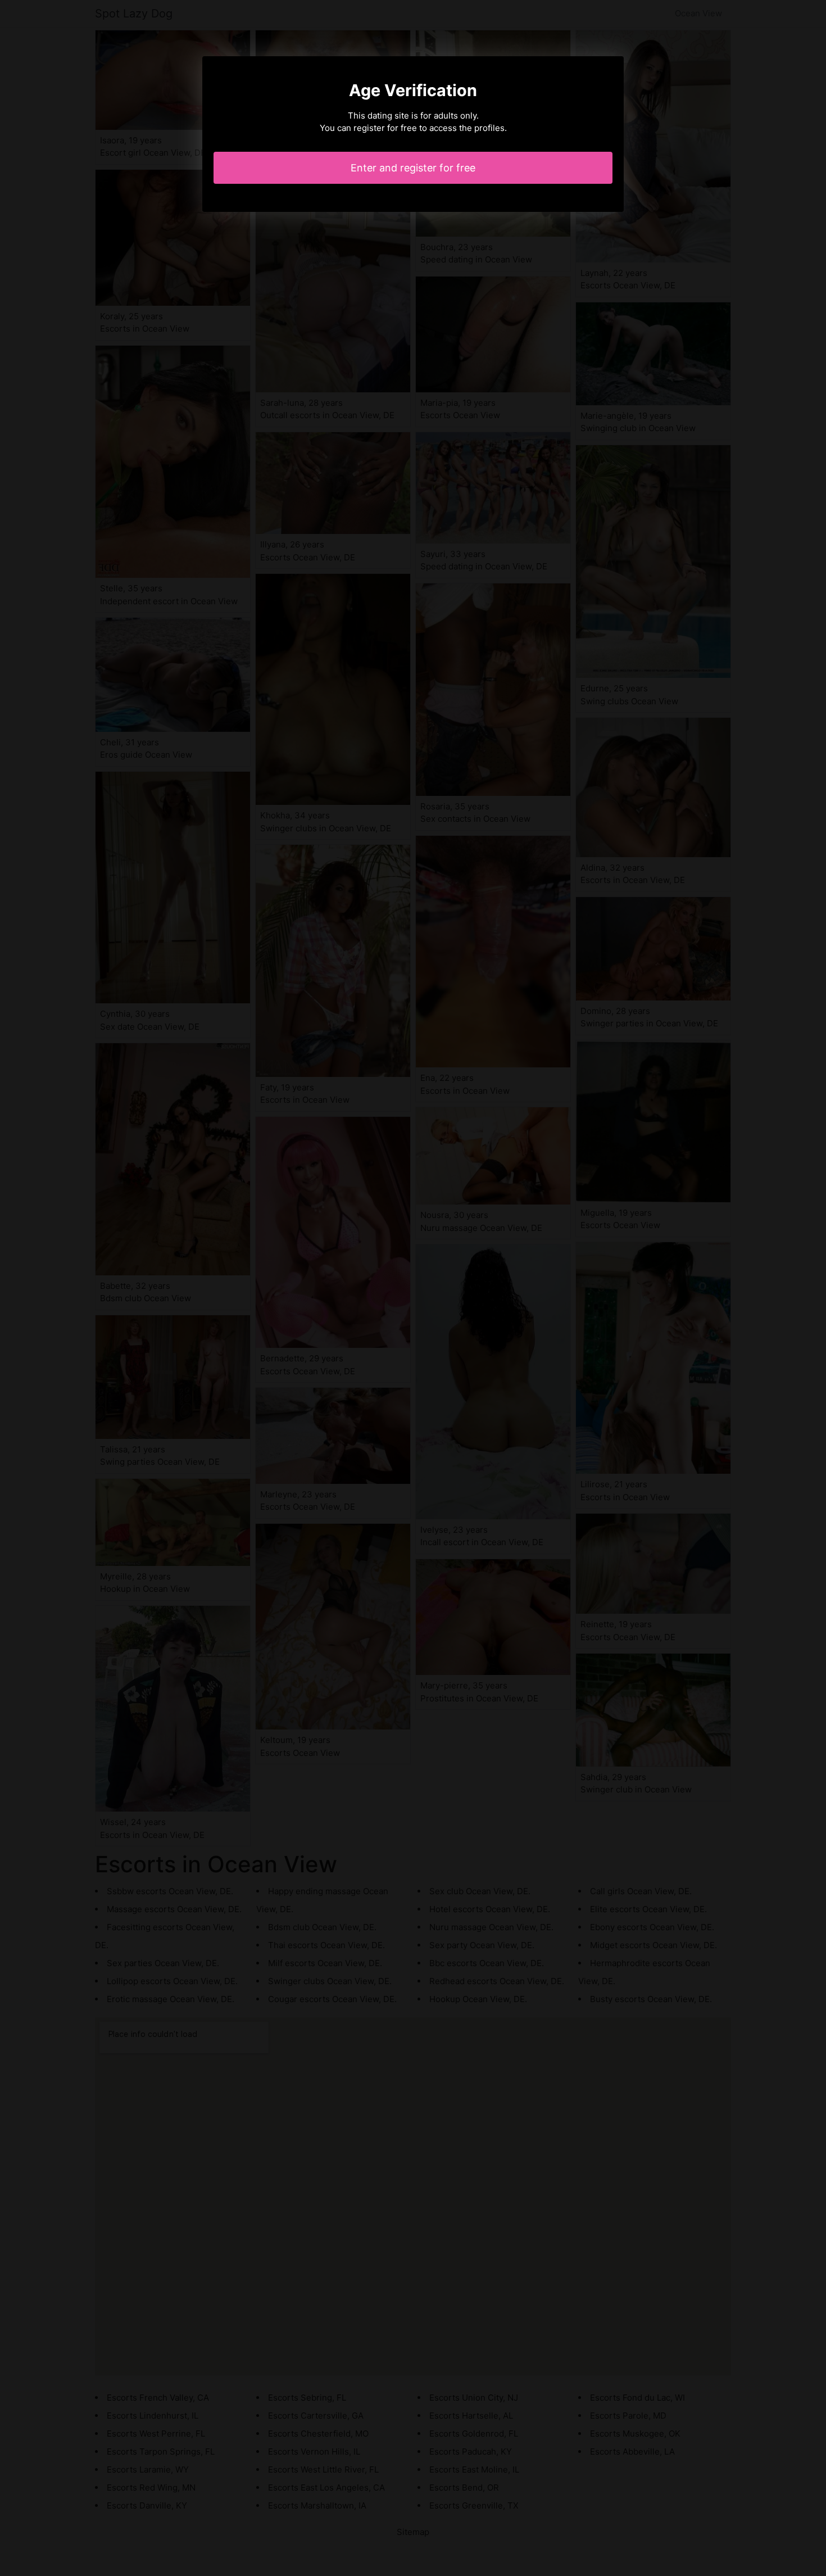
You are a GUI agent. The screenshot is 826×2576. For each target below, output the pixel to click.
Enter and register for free (413, 168)
